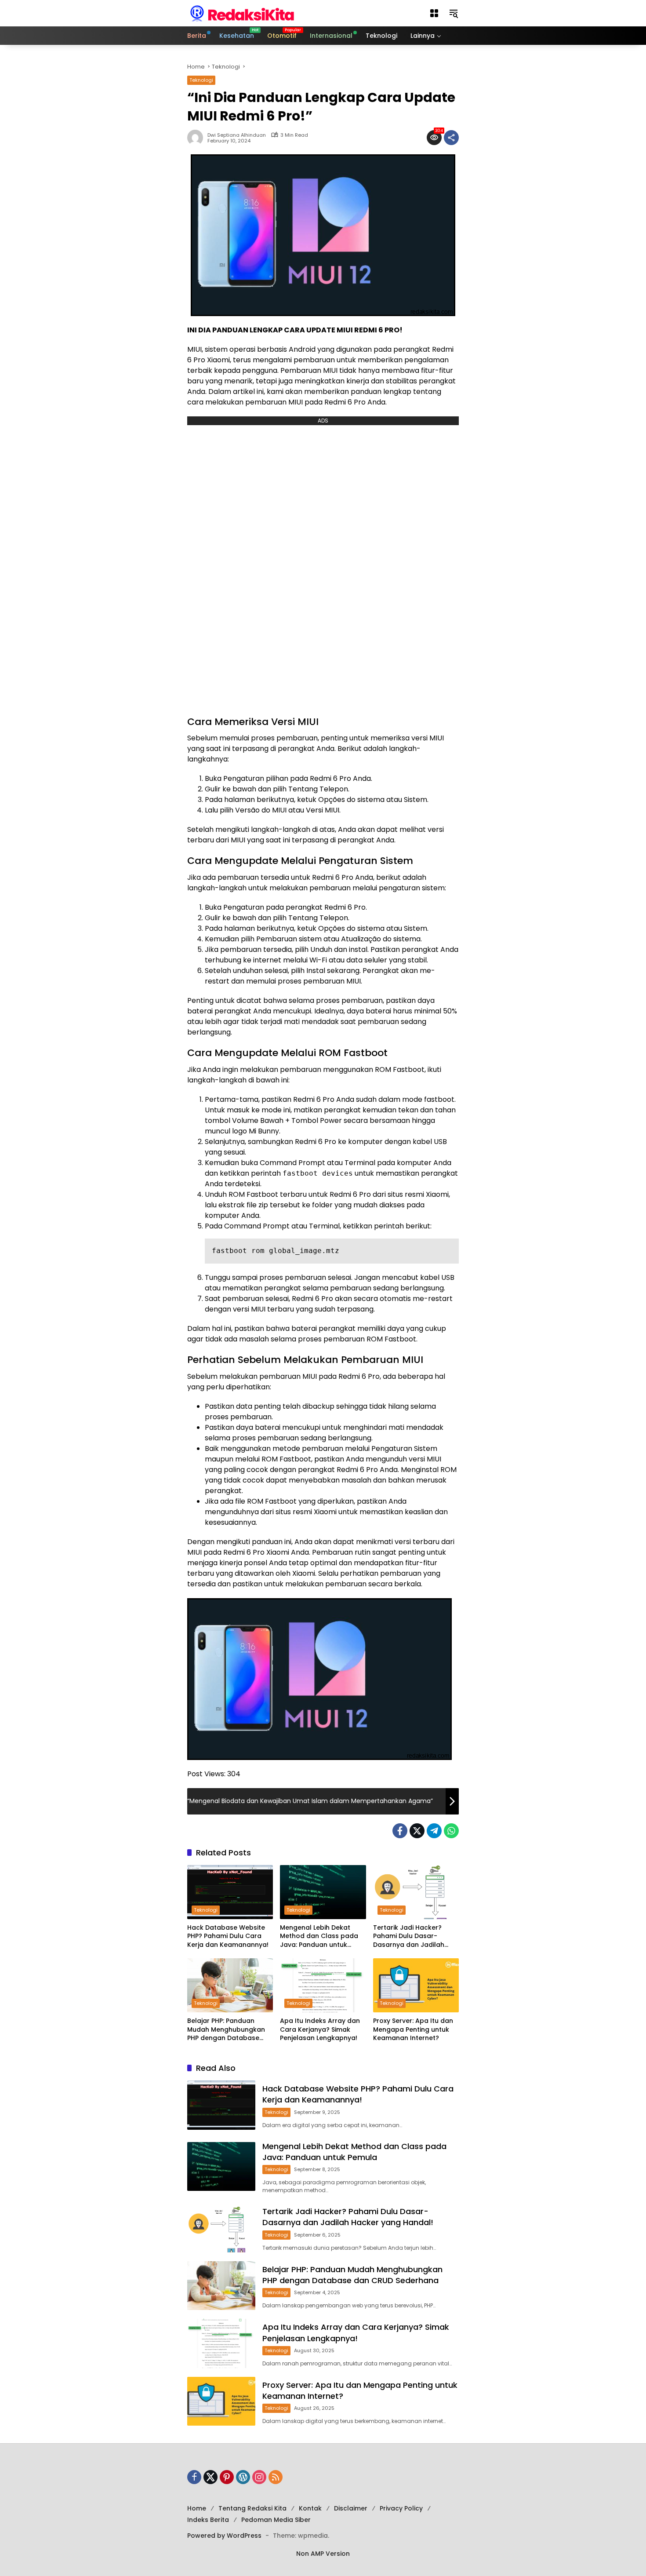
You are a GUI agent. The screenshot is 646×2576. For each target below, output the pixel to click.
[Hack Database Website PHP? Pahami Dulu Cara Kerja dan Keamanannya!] (230, 1892)
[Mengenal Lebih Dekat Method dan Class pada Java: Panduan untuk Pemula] (323, 1892)
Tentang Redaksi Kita (252, 2508)
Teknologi (201, 80)
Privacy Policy (401, 2508)
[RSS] (276, 2477)
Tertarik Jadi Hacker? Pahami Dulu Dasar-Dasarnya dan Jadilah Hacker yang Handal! (409, 1937)
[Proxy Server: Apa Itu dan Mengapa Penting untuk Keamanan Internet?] (416, 1985)
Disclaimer (351, 2508)
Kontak (310, 2508)
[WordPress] (243, 2477)
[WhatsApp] (451, 1831)
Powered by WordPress (224, 2536)
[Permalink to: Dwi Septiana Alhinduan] (197, 138)
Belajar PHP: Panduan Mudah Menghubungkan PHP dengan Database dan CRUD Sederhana (226, 2030)
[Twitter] (417, 1831)
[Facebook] (400, 1831)
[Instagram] (259, 2477)
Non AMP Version (323, 2554)
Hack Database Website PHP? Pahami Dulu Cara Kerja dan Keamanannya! (228, 1936)
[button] (434, 13)
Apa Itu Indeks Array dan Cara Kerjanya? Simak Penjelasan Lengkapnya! (320, 2029)
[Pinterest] (227, 2477)
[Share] (451, 138)
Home (197, 2508)
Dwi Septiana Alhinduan (237, 135)
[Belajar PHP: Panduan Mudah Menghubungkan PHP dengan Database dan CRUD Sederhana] (230, 1985)
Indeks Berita (208, 2520)
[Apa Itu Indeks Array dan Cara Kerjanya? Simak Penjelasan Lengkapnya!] (323, 1985)
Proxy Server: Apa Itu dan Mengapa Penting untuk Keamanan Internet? (413, 2029)
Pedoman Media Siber (276, 2520)
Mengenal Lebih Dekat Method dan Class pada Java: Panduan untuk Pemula (319, 1937)
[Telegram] (434, 1831)
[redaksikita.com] (242, 13)
